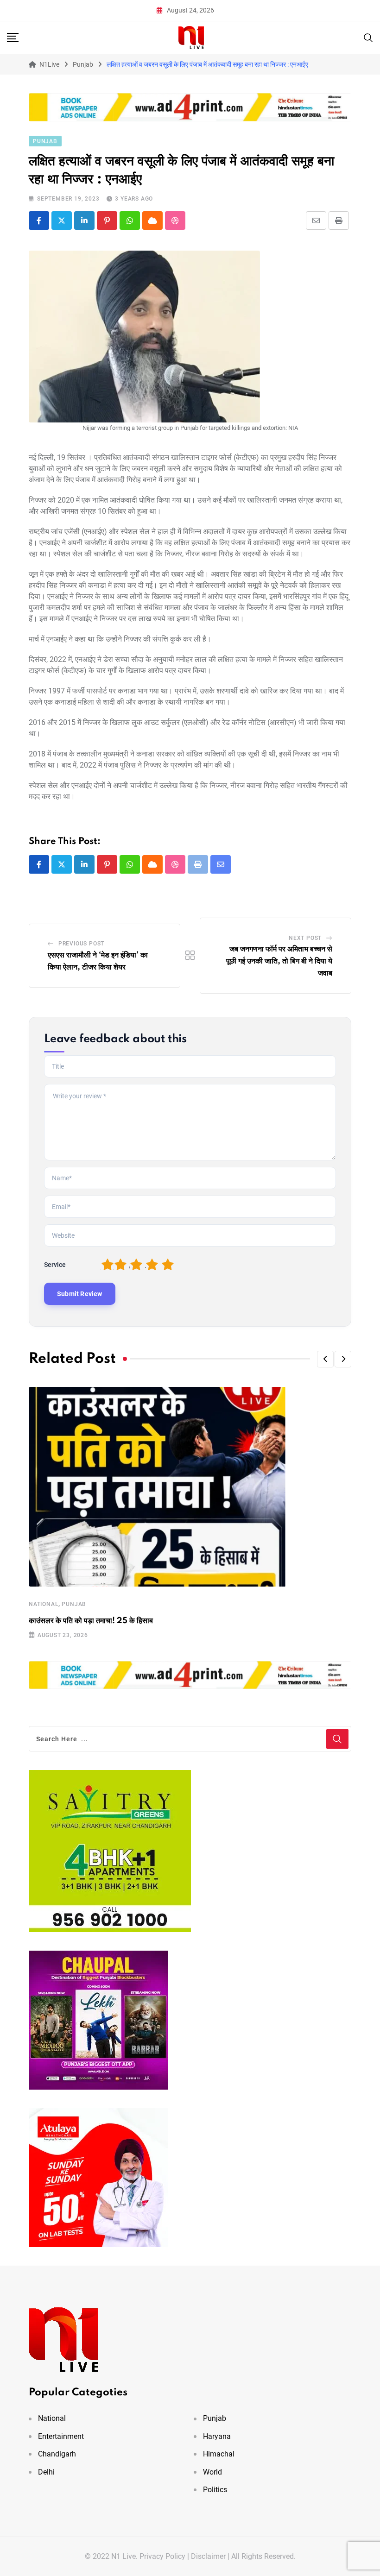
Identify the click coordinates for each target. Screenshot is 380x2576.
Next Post (305, 938)
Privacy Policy (162, 2556)
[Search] (368, 37)
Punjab (74, 1604)
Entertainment (61, 2436)
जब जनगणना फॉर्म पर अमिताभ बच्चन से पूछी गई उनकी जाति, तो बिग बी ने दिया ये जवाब (279, 961)
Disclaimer (208, 2556)
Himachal (219, 2454)
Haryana (217, 2436)
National (44, 1604)
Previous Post (81, 944)
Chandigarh (57, 2454)
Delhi (46, 2472)
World (212, 2472)
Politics (215, 2490)
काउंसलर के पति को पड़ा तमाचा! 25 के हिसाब (91, 1621)
